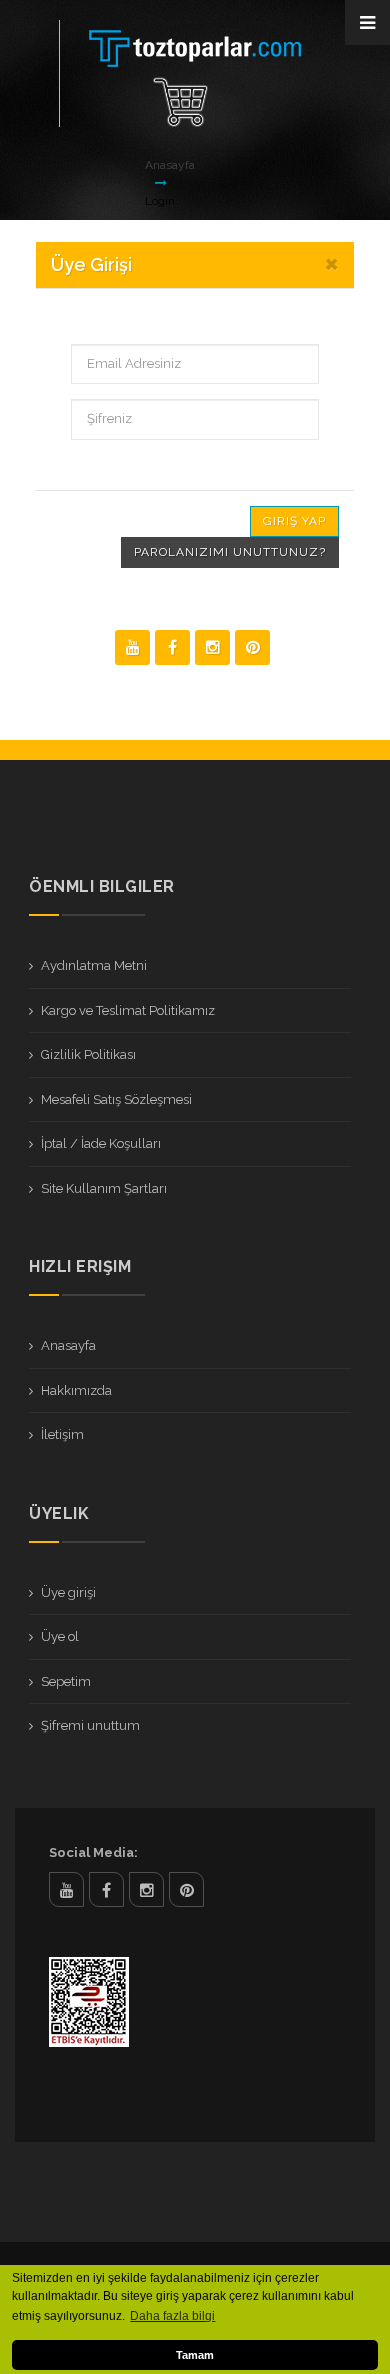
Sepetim (66, 1681)
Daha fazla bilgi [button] (172, 2316)
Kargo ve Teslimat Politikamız (128, 1010)
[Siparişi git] (180, 102)
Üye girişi (68, 1592)
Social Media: (93, 1852)
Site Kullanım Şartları (104, 1188)
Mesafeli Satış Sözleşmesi (116, 1099)
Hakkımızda (76, 1390)
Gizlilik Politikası (88, 1054)
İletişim (62, 1434)
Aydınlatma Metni (94, 965)
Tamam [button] (195, 2355)
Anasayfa (170, 165)
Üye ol (60, 1636)
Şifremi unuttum (90, 1725)
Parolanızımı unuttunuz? (230, 552)
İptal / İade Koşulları (101, 1143)
